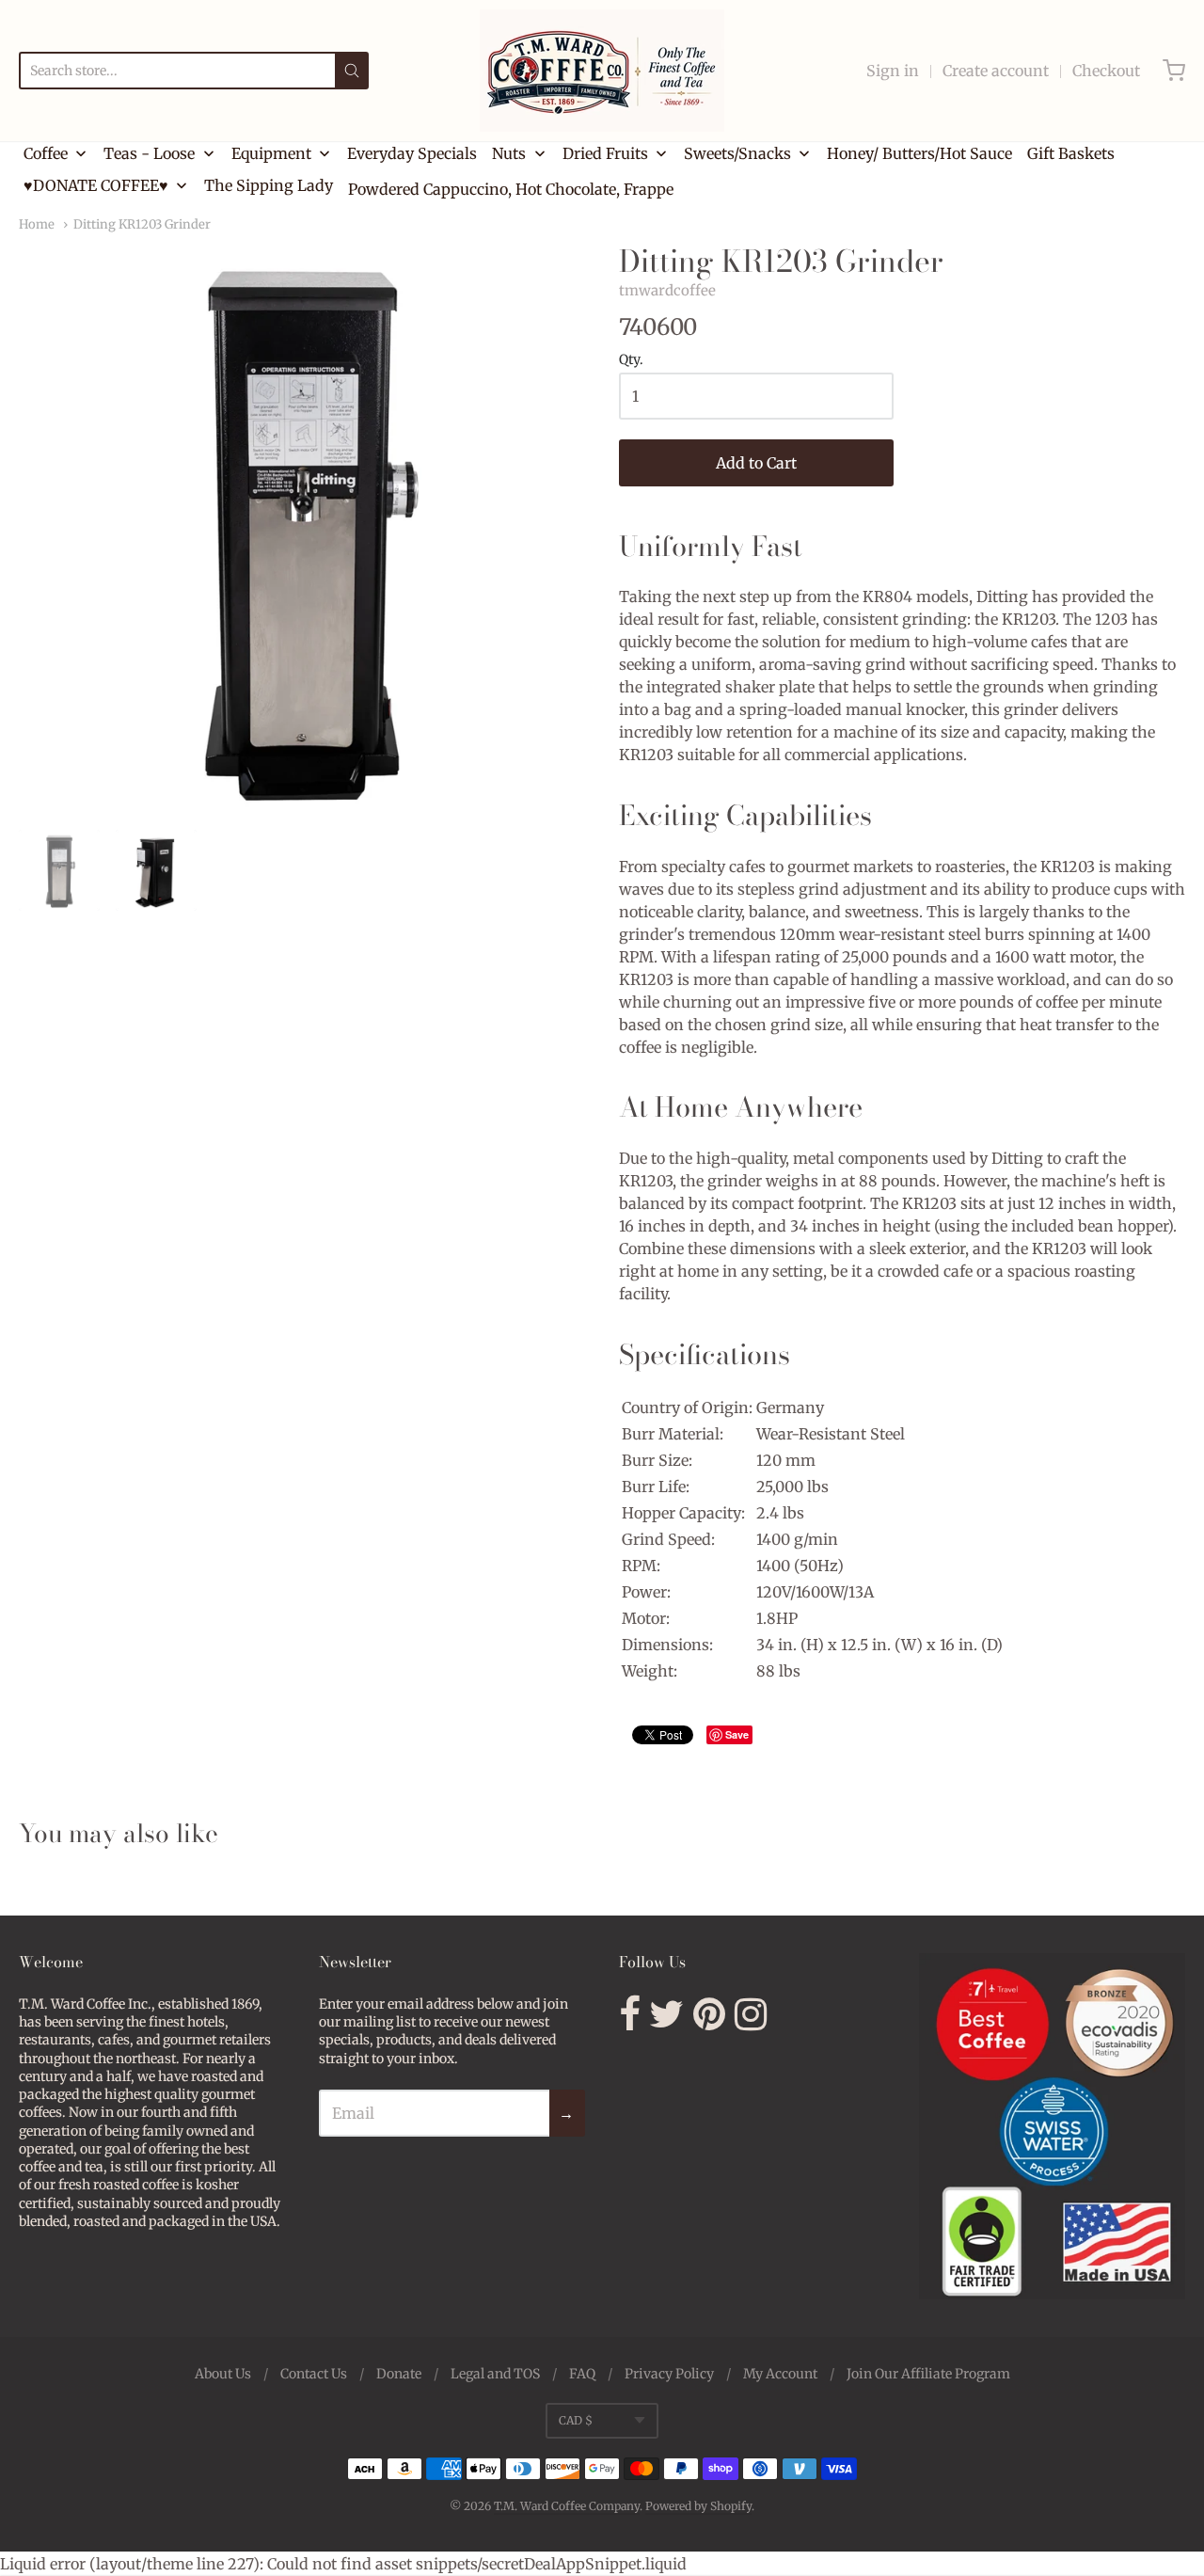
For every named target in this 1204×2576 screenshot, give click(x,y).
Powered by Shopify (698, 2506)
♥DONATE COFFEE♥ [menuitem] (96, 185)
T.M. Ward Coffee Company (567, 2506)
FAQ (582, 2374)
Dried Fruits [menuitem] (605, 153)
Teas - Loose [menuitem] (149, 153)
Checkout (1106, 71)
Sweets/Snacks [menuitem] (737, 153)
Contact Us (314, 2374)
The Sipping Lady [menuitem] (269, 185)
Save (737, 1734)
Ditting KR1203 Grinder (142, 224)
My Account (780, 2374)
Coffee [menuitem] (46, 153)
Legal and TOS (495, 2374)
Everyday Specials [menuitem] (412, 153)
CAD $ (576, 2420)
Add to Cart (756, 463)
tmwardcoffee (667, 290)
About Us (223, 2374)
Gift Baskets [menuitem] (1071, 153)
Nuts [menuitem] (509, 153)
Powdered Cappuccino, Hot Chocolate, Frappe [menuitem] (511, 189)
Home (37, 224)
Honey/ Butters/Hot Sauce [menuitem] (919, 153)
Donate (399, 2374)
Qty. (631, 360)
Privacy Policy (669, 2374)
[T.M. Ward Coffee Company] (602, 71)
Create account (996, 71)
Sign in (893, 71)
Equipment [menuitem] (271, 153)
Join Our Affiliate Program (928, 2374)
